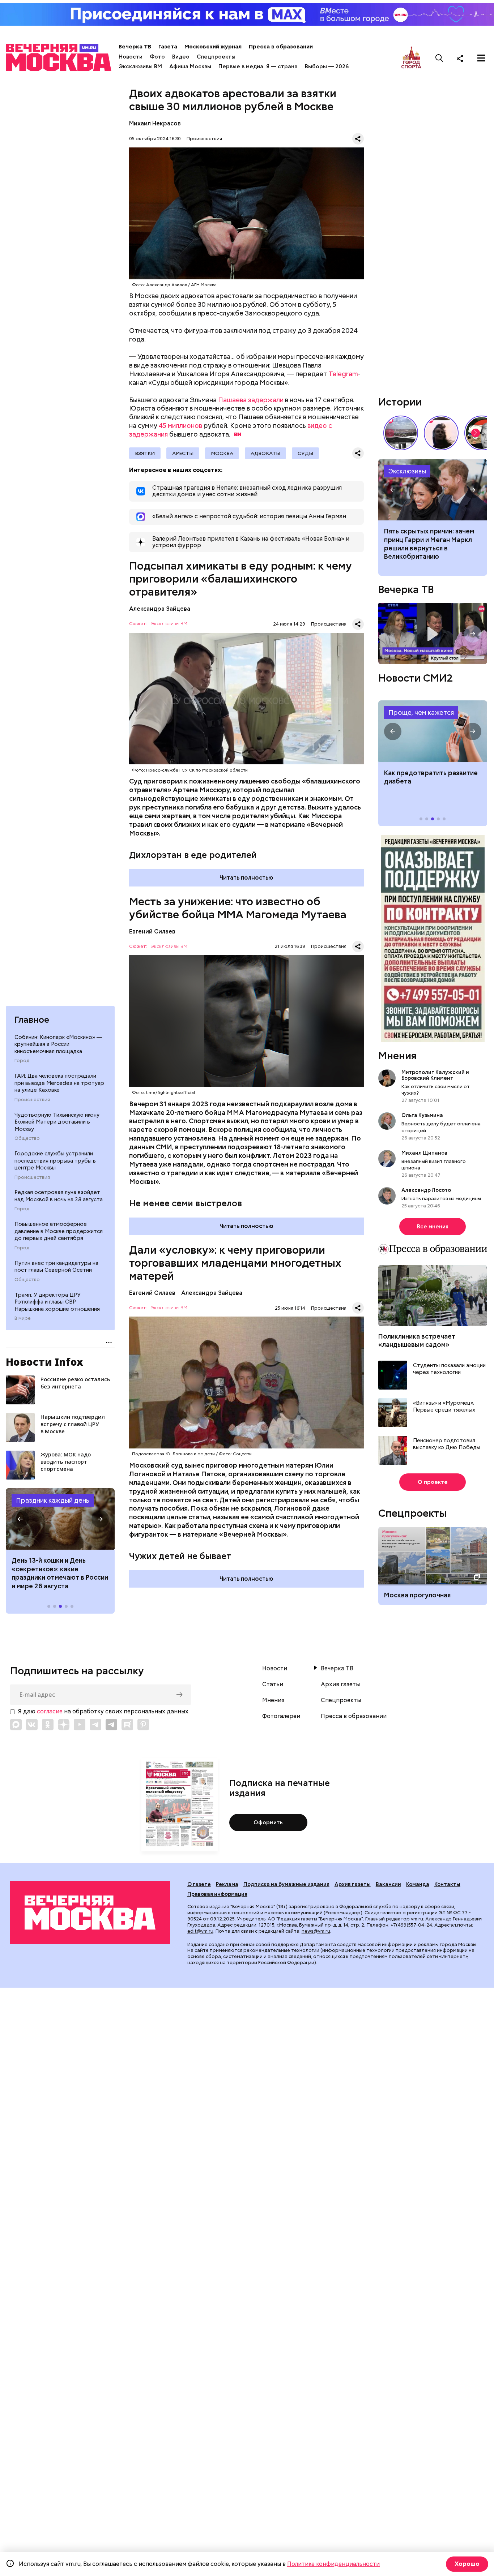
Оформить (268, 1822)
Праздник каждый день (53, 1500)
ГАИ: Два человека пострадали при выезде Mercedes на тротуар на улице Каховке (59, 1083)
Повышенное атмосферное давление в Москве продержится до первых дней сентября (59, 1231)
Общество (27, 1138)
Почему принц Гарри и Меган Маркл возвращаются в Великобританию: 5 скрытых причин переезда (433, 490)
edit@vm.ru (200, 1931)
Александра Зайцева (160, 609)
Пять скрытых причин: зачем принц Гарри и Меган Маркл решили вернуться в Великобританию (429, 544)
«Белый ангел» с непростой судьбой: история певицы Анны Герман (441, 433)
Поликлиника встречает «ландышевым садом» (417, 1340)
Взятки (145, 453)
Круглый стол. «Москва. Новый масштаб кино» (433, 634)
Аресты (183, 453)
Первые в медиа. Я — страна (258, 66)
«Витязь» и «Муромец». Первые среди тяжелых (444, 1407)
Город (22, 1061)
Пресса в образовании (281, 47)
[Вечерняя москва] (90, 1912)
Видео (181, 57)
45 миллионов (180, 426)
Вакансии (388, 1884)
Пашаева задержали (251, 400)
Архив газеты (340, 1684)
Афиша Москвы (190, 66)
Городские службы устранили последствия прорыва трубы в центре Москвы (55, 1161)
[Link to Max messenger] (16, 1725)
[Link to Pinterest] (143, 1725)
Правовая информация (217, 1894)
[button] (20, 1519)
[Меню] (481, 58)
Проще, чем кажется (421, 712)
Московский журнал (213, 47)
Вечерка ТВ (135, 47)
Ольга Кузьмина (423, 1115)
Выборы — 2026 (327, 66)
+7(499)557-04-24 (411, 1925)
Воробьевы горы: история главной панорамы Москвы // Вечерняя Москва (401, 433)
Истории (400, 402)
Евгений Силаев (152, 931)
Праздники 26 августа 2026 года (60, 1519)
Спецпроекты (216, 57)
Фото (157, 57)
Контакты (447, 1884)
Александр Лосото (426, 1190)
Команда (418, 1884)
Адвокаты (265, 453)
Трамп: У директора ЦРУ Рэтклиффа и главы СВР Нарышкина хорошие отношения (57, 1302)
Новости (131, 57)
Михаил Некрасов (155, 123)
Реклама (227, 1884)
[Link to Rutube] (127, 1725)
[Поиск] (439, 58)
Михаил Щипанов (424, 1153)
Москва (222, 453)
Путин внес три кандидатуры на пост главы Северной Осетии (56, 1267)
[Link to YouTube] (80, 1725)
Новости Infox (44, 1362)
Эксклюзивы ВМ (140, 66)
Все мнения (433, 1227)
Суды (305, 453)
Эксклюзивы (407, 471)
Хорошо (467, 2564)
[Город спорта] (411, 58)
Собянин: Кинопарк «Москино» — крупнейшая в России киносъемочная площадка (58, 1044)
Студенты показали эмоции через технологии (449, 1369)
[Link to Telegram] (95, 1725)
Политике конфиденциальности (333, 2564)
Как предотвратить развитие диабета (433, 731)
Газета (168, 47)
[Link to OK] (48, 1725)
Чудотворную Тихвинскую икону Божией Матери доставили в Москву (57, 1122)
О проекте (433, 1482)
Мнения (397, 1056)
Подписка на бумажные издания (286, 1884)
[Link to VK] (32, 1725)
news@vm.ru (316, 1931)
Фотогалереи (281, 1716)
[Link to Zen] (64, 1725)
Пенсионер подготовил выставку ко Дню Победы (447, 1444)
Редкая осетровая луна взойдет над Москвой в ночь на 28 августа (59, 1196)
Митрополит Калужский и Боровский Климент (435, 1075)
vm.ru (417, 1919)
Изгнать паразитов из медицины (441, 1198)
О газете (199, 1884)
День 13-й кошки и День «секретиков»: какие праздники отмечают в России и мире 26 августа (60, 1573)
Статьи (273, 1684)
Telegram (343, 374)
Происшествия (32, 1100)
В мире (23, 1318)
